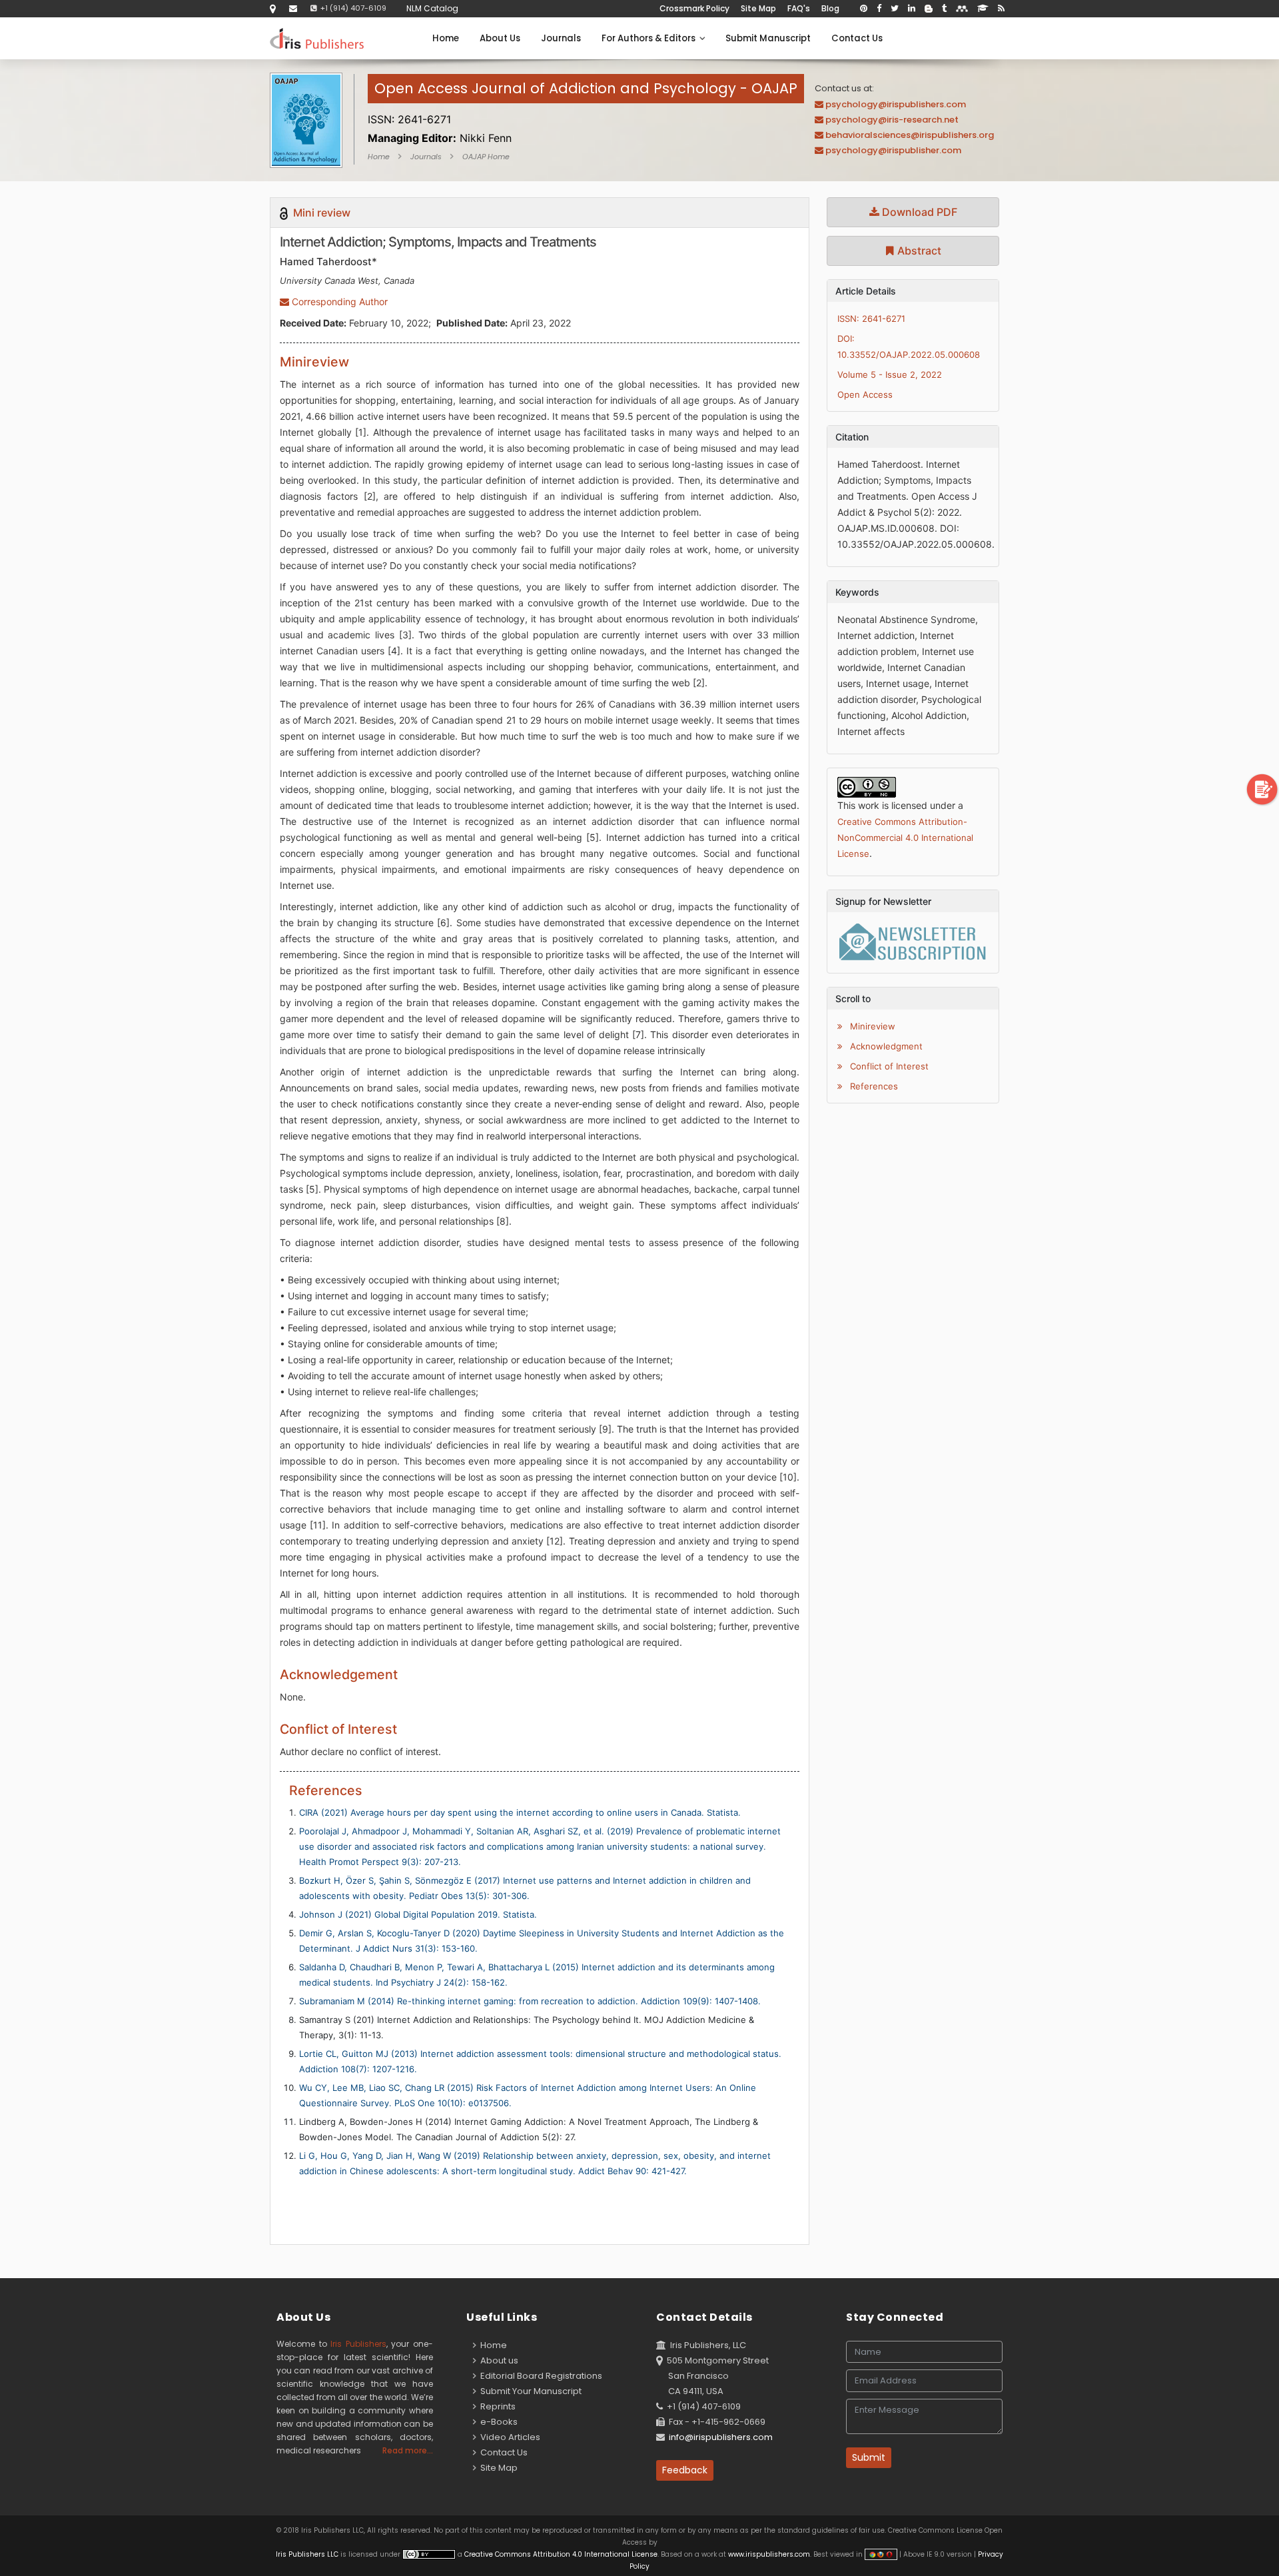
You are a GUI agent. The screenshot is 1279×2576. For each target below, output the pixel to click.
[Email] (293, 8)
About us (497, 2360)
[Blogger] (929, 9)
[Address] (273, 8)
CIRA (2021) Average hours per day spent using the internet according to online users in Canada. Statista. (520, 1812)
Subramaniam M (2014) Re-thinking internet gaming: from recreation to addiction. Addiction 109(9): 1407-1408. (530, 2001)
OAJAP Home (486, 157)
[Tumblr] (944, 9)
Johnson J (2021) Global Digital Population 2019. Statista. (418, 1914)
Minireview (871, 1026)
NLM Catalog (432, 8)
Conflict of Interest (888, 1066)
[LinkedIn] (912, 9)
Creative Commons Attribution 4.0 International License (561, 2554)
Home (446, 38)
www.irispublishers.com (769, 2554)
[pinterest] (864, 9)
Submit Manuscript (768, 38)
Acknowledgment (885, 1046)
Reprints (496, 2406)
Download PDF (918, 212)
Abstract (918, 251)
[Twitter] (895, 9)
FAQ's (799, 8)
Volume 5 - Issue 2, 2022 (890, 374)
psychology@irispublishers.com (896, 104)
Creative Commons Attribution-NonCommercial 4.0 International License (905, 838)
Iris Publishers (358, 2344)
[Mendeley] (962, 9)
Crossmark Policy (694, 8)
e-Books (497, 2422)
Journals (561, 38)
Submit (869, 2457)
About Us (500, 38)
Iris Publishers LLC (308, 2554)
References (873, 1086)
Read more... (408, 2450)
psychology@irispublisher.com (893, 150)
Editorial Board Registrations (539, 2376)
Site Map (758, 8)
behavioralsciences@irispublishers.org (910, 135)
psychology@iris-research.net (892, 120)
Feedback (685, 2470)
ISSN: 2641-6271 (871, 319)
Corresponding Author (338, 302)
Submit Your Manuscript (529, 2391)
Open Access (865, 394)
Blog (830, 8)
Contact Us (857, 38)
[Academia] (983, 9)
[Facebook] (879, 9)
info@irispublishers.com (721, 2437)
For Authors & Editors (650, 38)
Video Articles (508, 2437)
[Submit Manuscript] (1262, 789)
